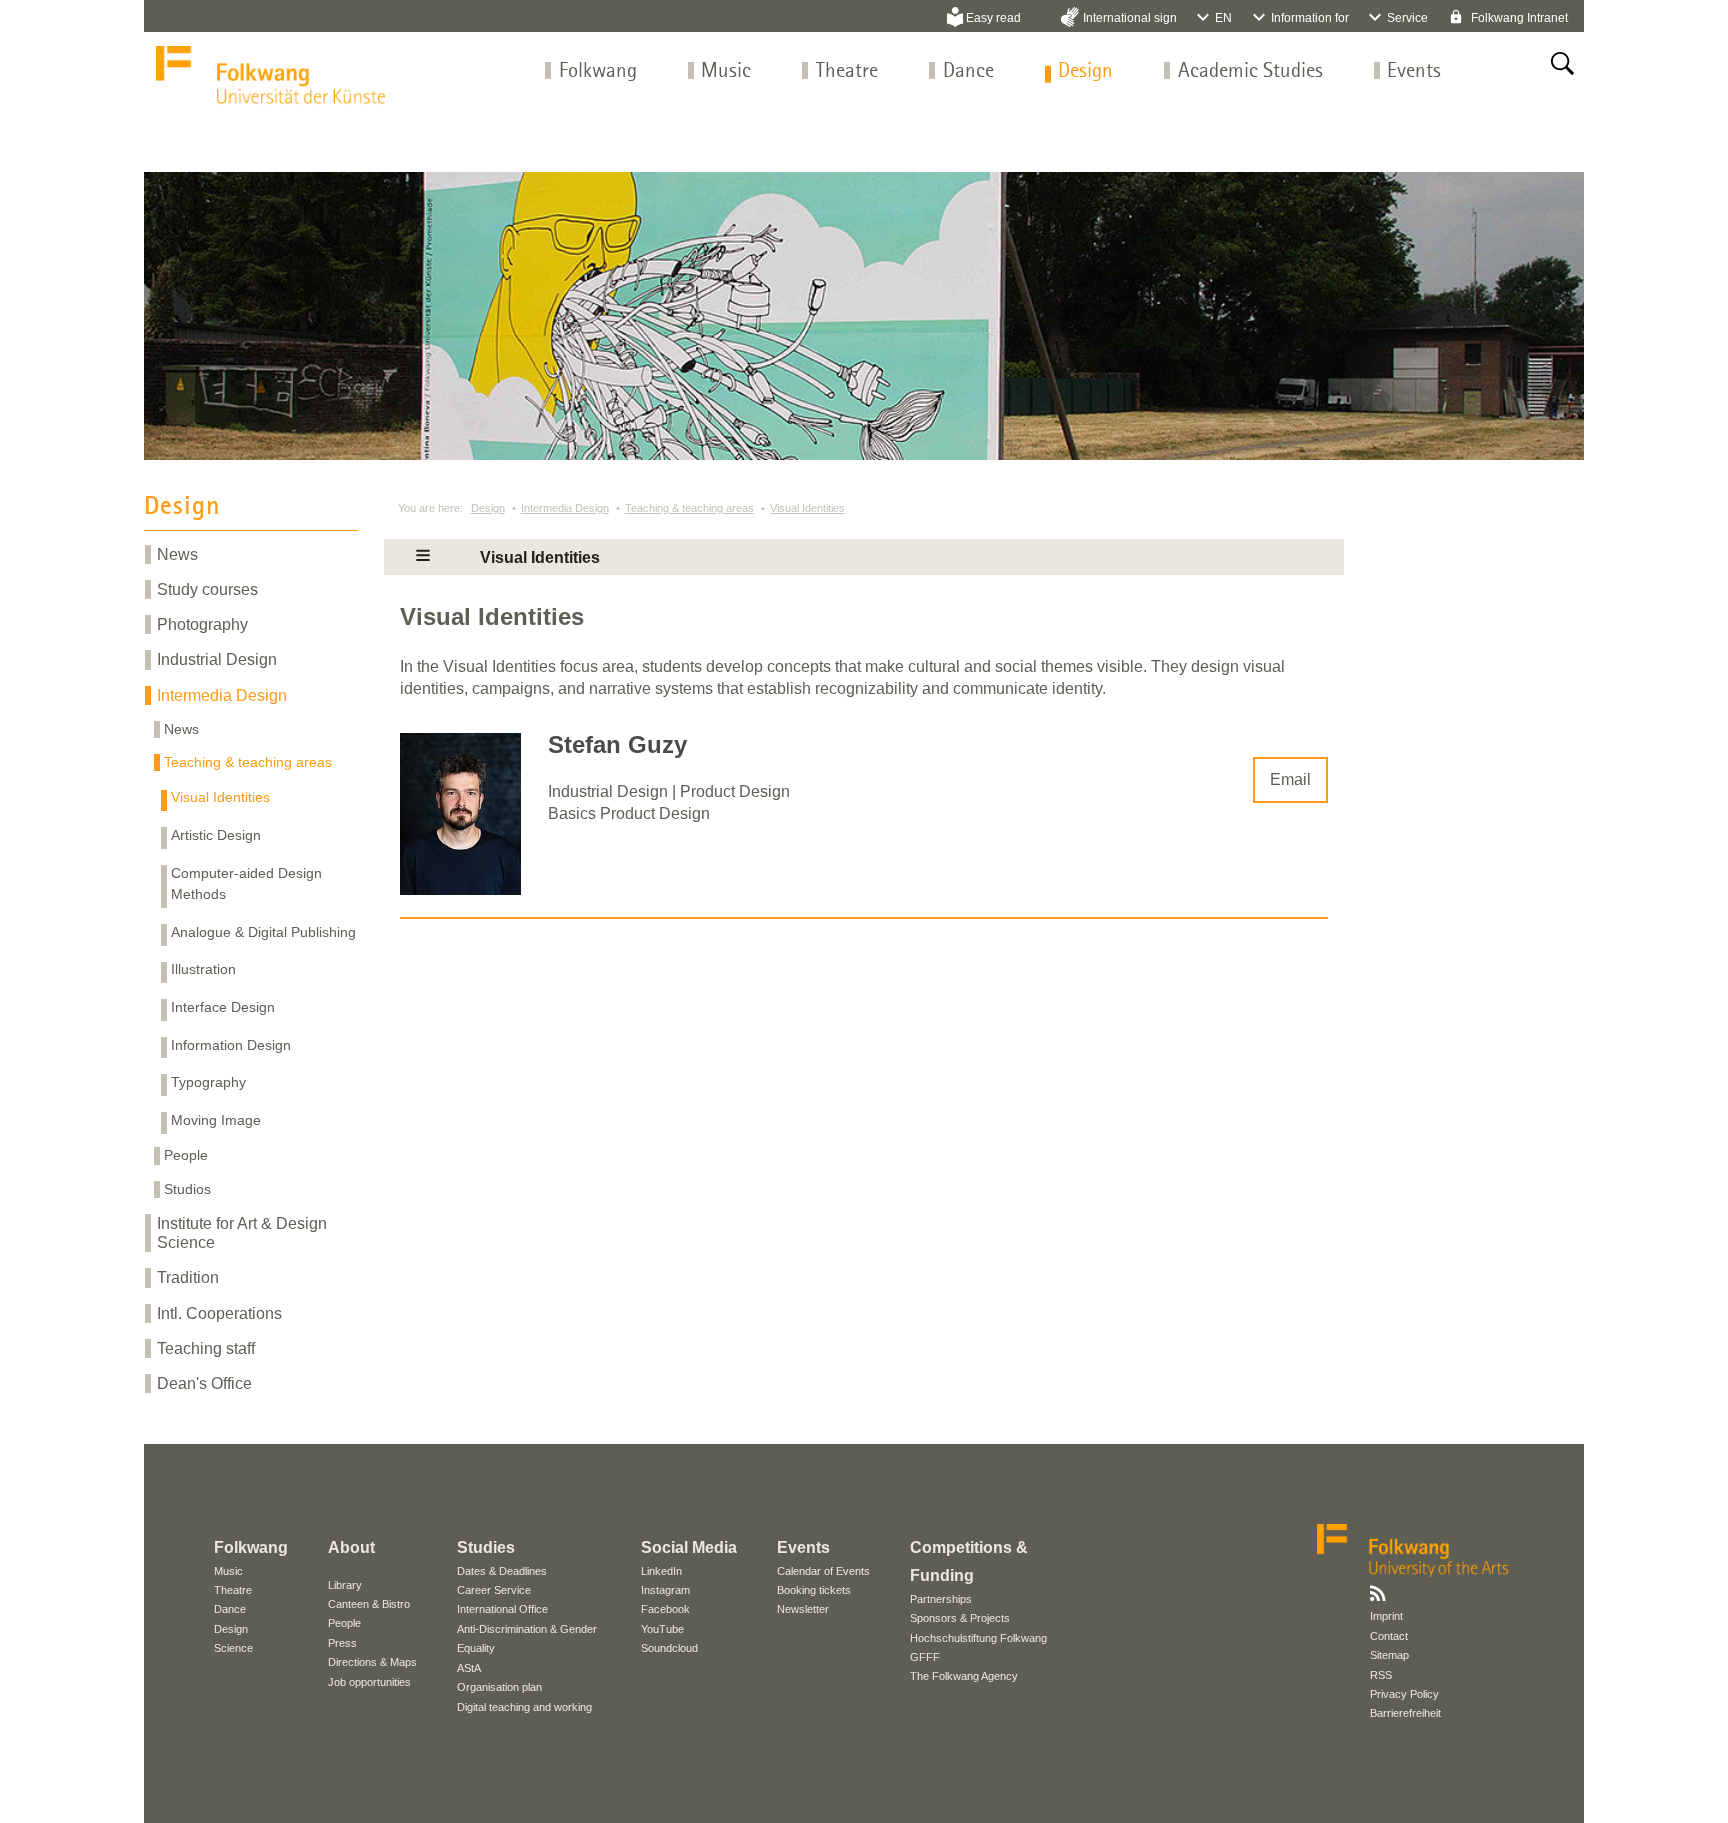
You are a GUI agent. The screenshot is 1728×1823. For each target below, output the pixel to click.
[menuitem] (598, 71)
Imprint (1386, 1616)
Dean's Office (204, 1383)
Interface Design (223, 1007)
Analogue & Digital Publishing (263, 932)
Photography (202, 624)
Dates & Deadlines (502, 1571)
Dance (968, 71)
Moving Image (216, 1120)
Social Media (689, 1547)
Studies (486, 1547)
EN (1223, 18)
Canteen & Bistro (369, 1604)
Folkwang (598, 71)
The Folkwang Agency (964, 1676)
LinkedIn (661, 1571)
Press (342, 1643)
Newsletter (803, 1609)
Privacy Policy (1404, 1694)
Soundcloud (669, 1648)
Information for (1310, 18)
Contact (1389, 1636)
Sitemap (1389, 1655)
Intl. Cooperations (219, 1313)
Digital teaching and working (524, 1707)
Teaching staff (206, 1348)
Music (726, 71)
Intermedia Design (222, 695)
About (351, 1547)
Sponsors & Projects (960, 1618)
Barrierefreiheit (1405, 1713)
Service (1407, 18)
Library (345, 1585)
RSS (1381, 1675)
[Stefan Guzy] (460, 889)
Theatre (847, 71)
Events (1414, 71)
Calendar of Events (823, 1571)
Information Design (231, 1045)
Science (233, 1648)
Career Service (494, 1590)
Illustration (203, 969)
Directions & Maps (372, 1662)
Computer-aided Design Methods (246, 884)
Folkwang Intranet (1518, 18)
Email (1290, 779)
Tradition (188, 1277)
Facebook (665, 1609)
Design (1085, 71)
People (186, 1155)
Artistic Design (216, 835)
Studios (187, 1189)
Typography (208, 1082)
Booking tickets (814, 1590)
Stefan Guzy (617, 744)
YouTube (662, 1629)
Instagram (665, 1590)
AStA (469, 1668)
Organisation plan (499, 1687)
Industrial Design (217, 659)
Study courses (207, 589)
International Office (502, 1609)
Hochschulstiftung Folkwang (978, 1638)
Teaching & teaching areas (248, 762)
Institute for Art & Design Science (242, 1233)
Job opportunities (369, 1682)
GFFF (925, 1657)
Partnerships (941, 1599)
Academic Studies (1250, 71)
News (177, 554)
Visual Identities (220, 797)
